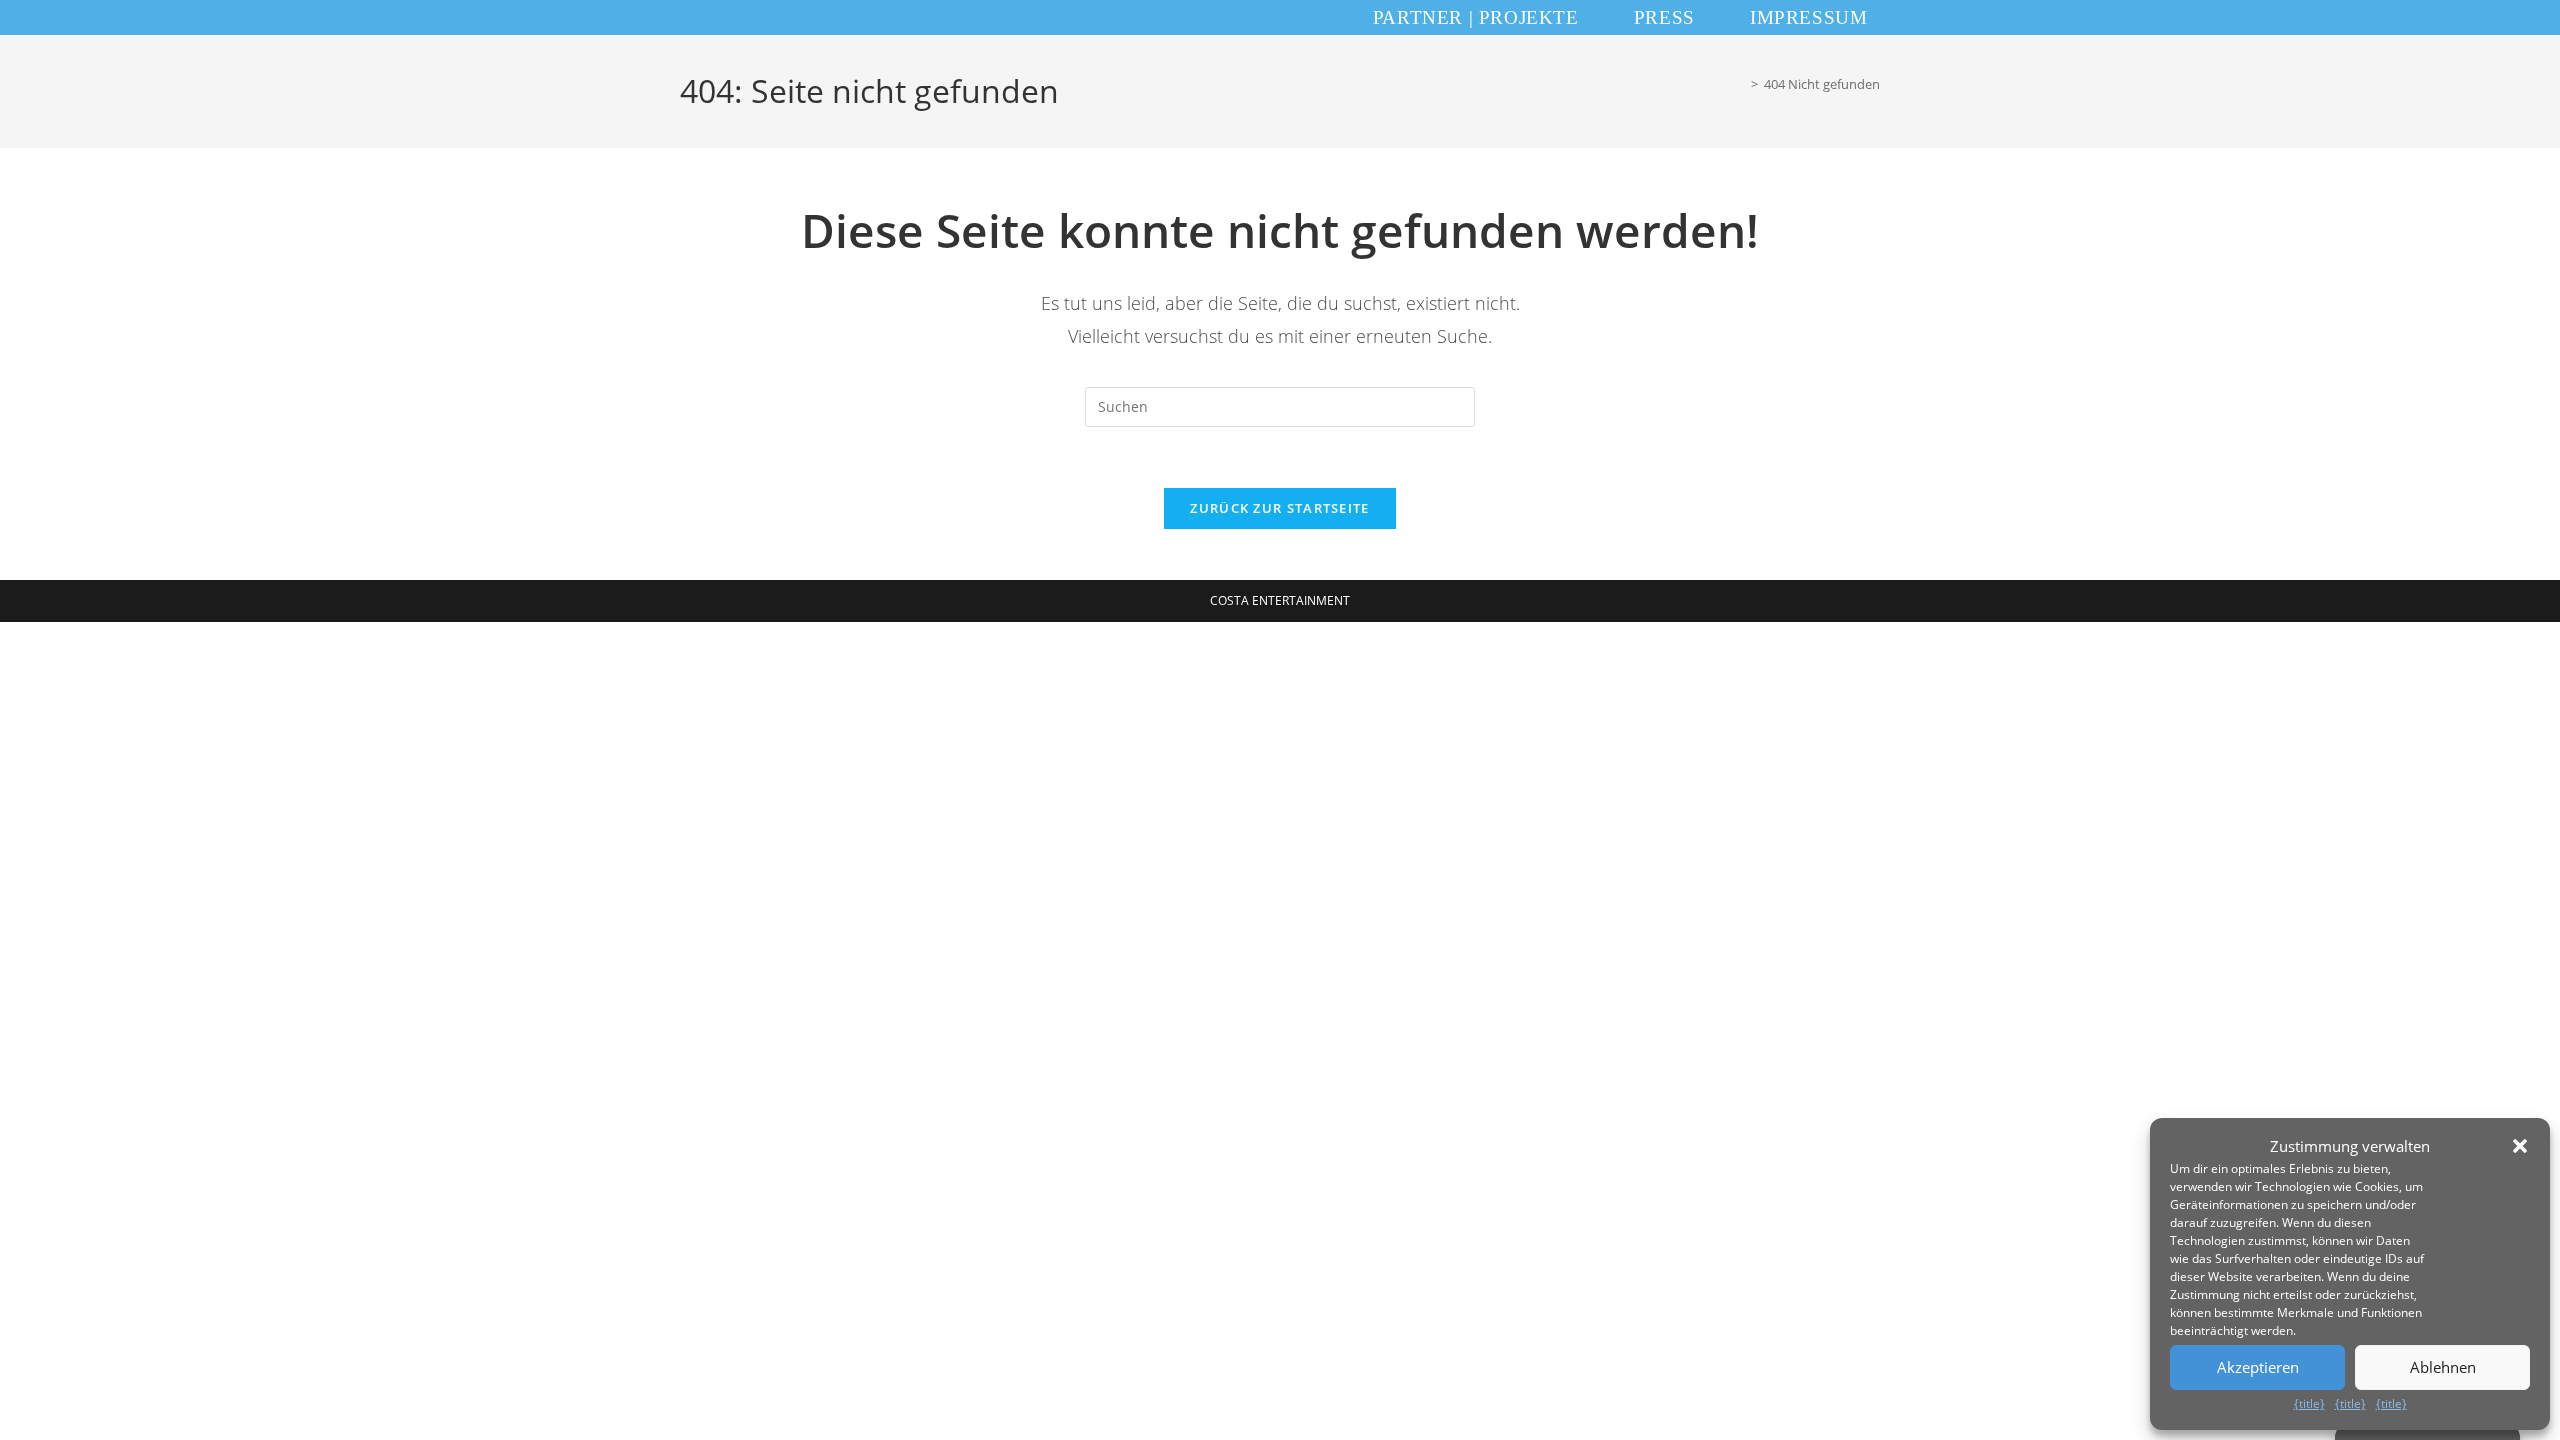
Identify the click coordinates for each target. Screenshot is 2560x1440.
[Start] (1740, 84)
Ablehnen (2443, 1367)
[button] (2520, 1146)
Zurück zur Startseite (1279, 508)
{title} (2309, 1403)
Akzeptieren (2258, 1367)
